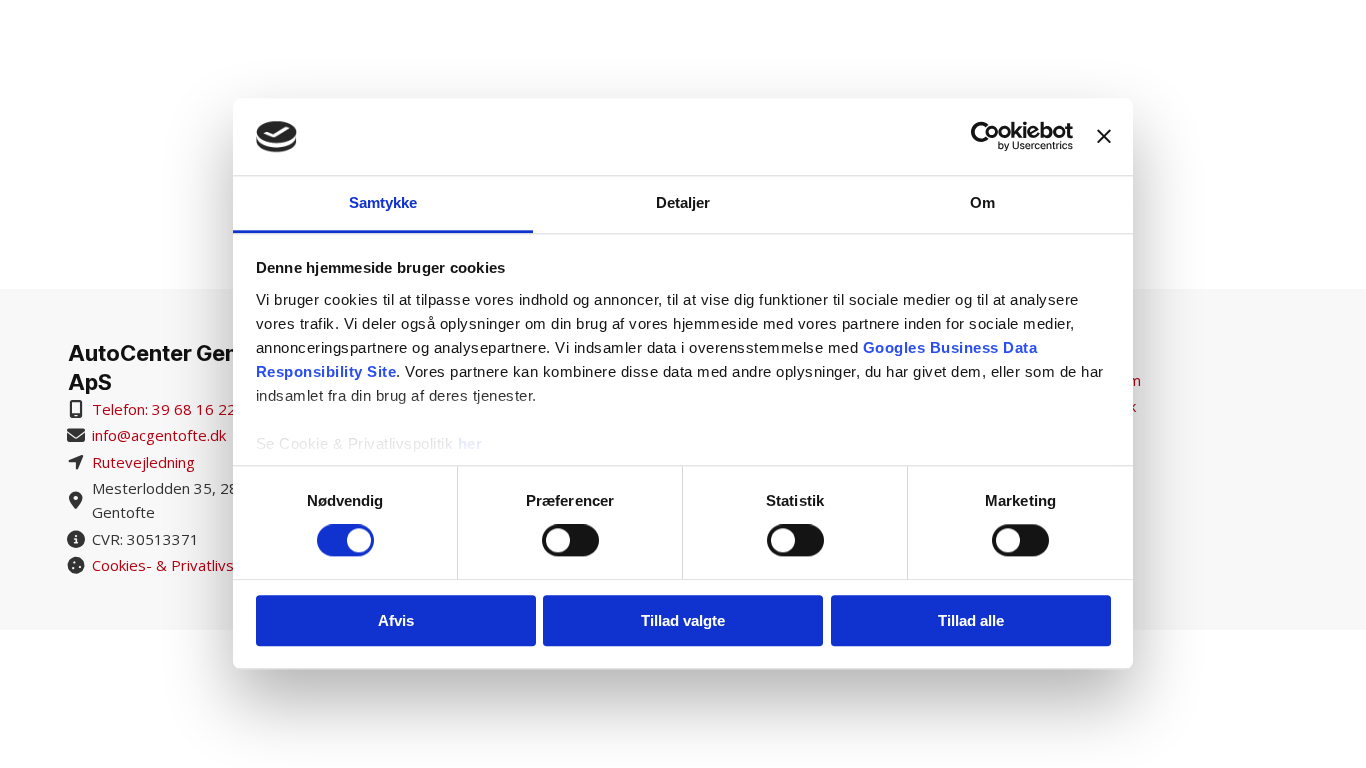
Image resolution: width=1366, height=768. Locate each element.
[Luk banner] (1104, 137)
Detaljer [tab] (683, 202)
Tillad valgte (683, 620)
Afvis (396, 620)
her (470, 443)
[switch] (570, 540)
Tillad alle (971, 620)
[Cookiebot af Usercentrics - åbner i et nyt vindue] (985, 137)
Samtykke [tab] (383, 202)
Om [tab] (982, 202)
